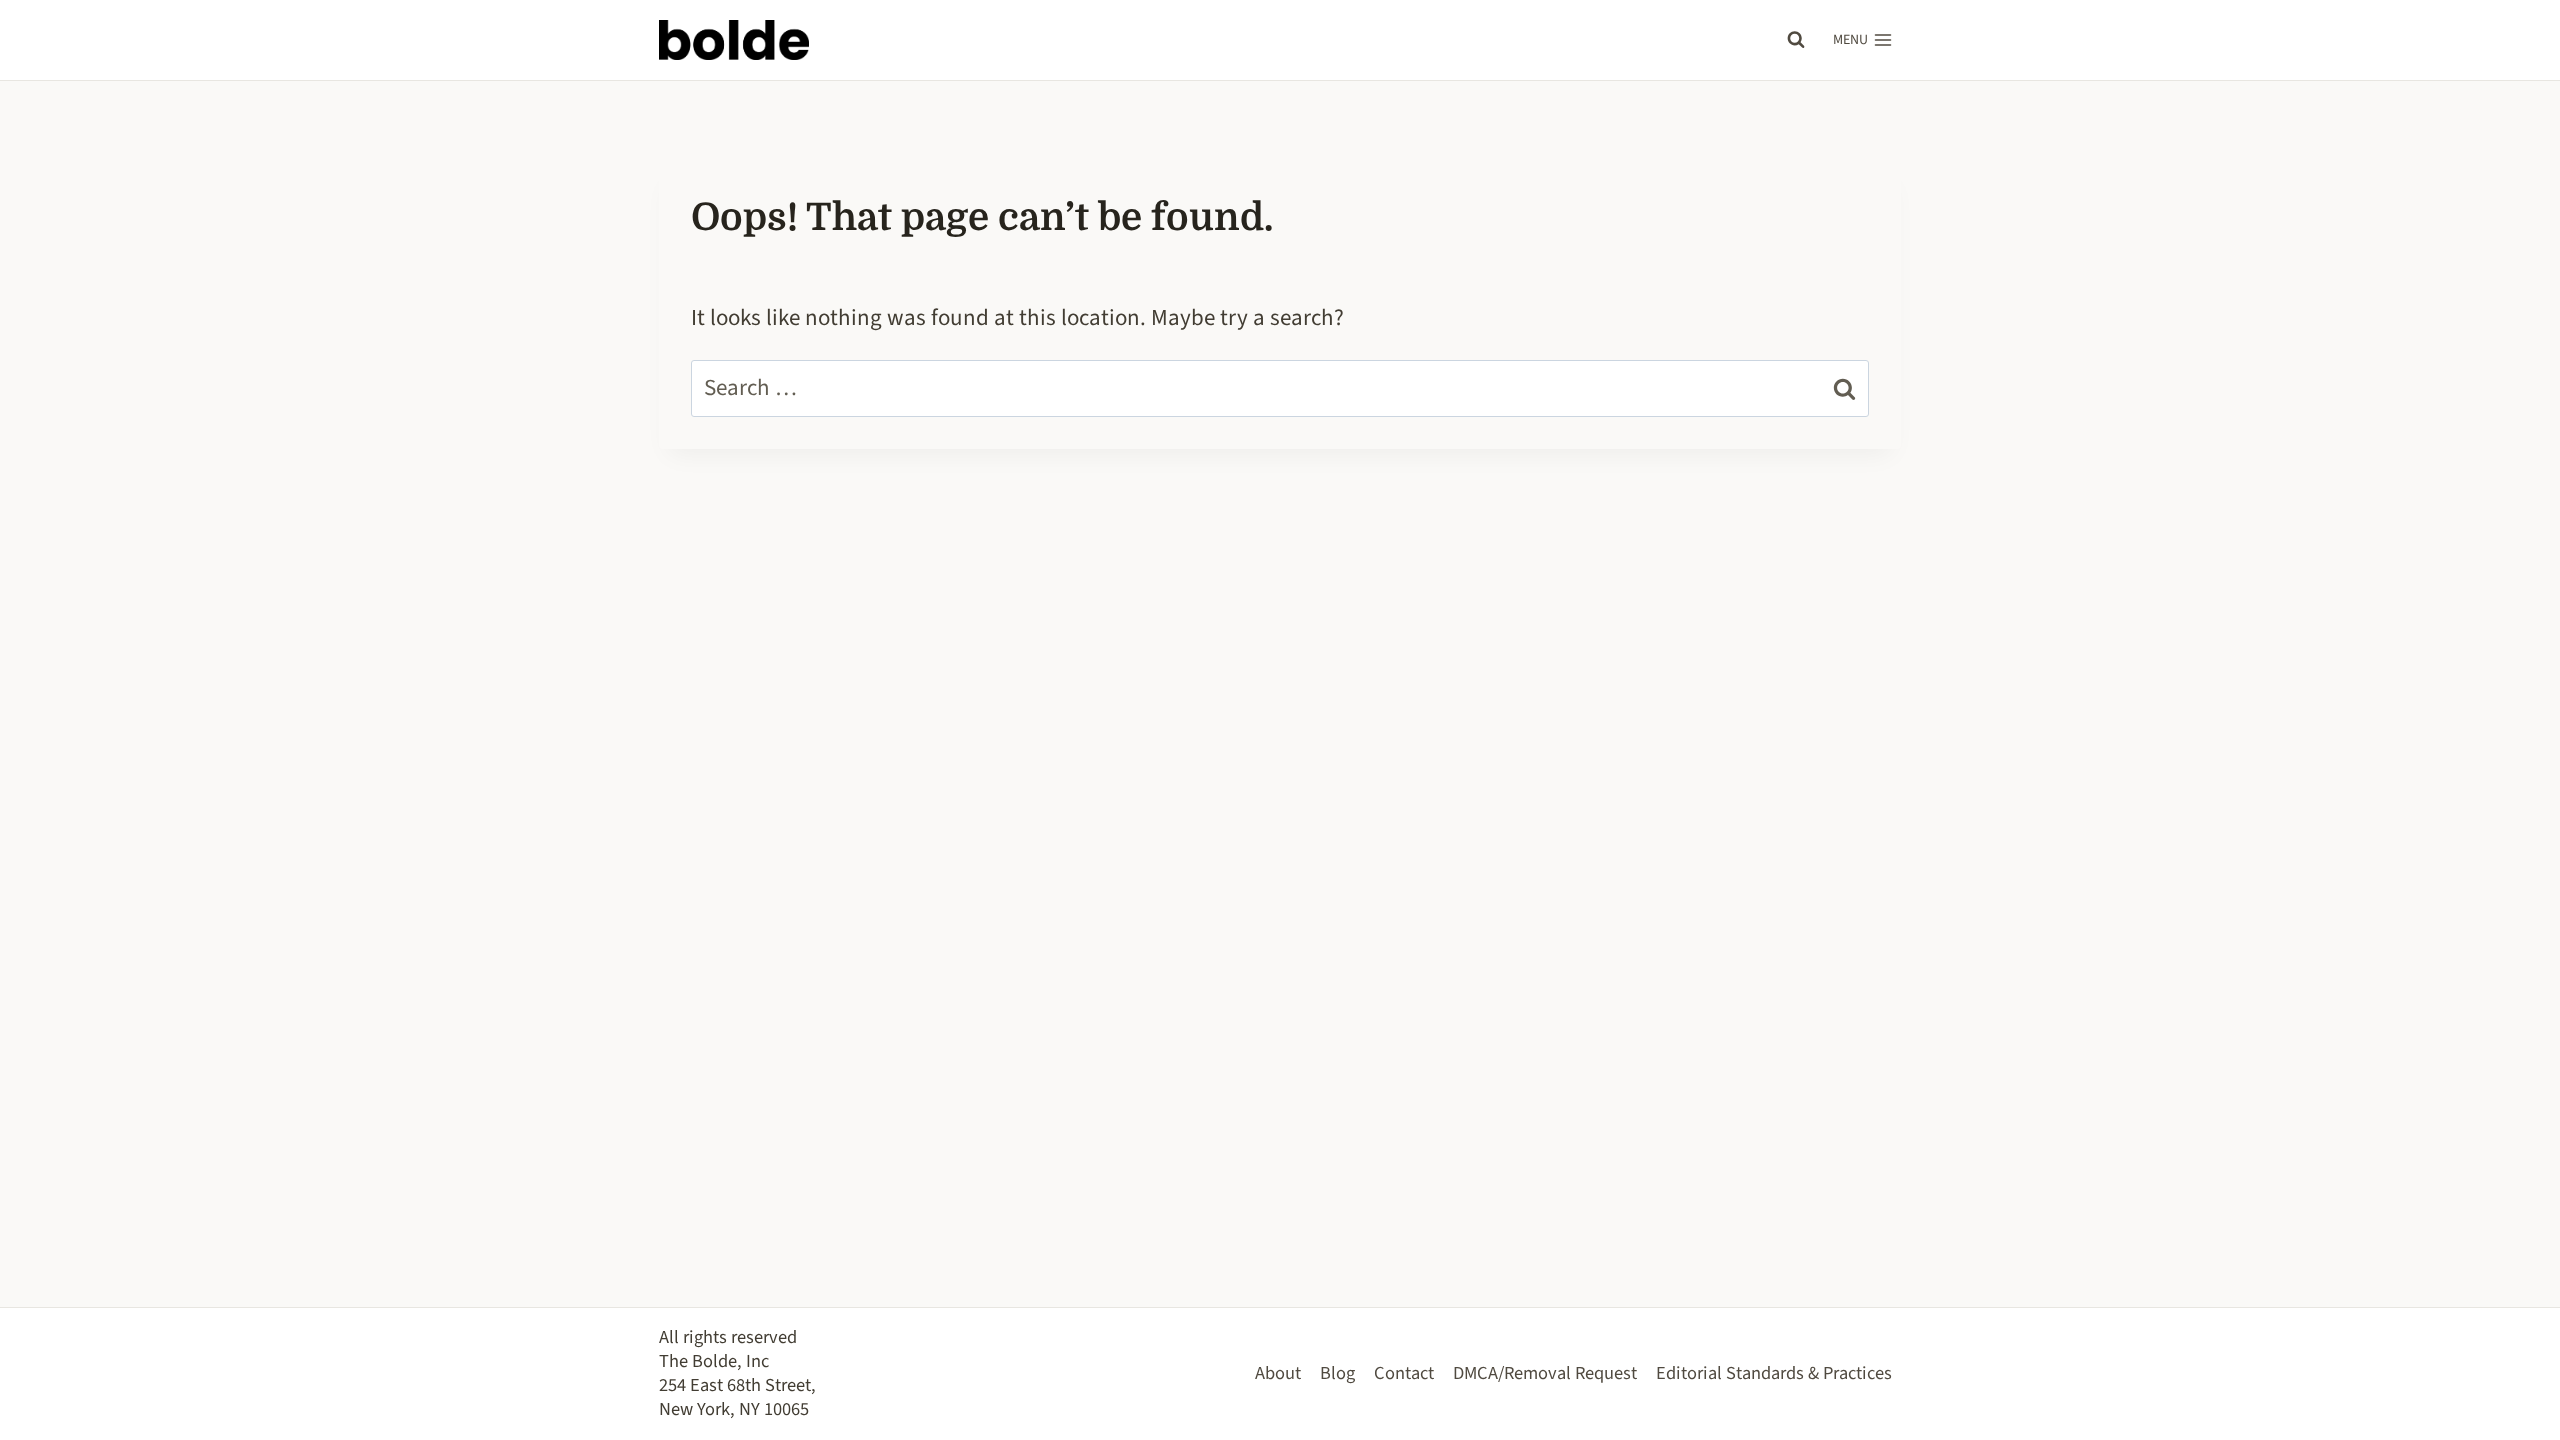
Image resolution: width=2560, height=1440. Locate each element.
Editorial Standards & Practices (1774, 1373)
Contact (1404, 1373)
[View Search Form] (1796, 40)
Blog (1337, 1373)
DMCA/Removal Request (1545, 1373)
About (1278, 1373)
